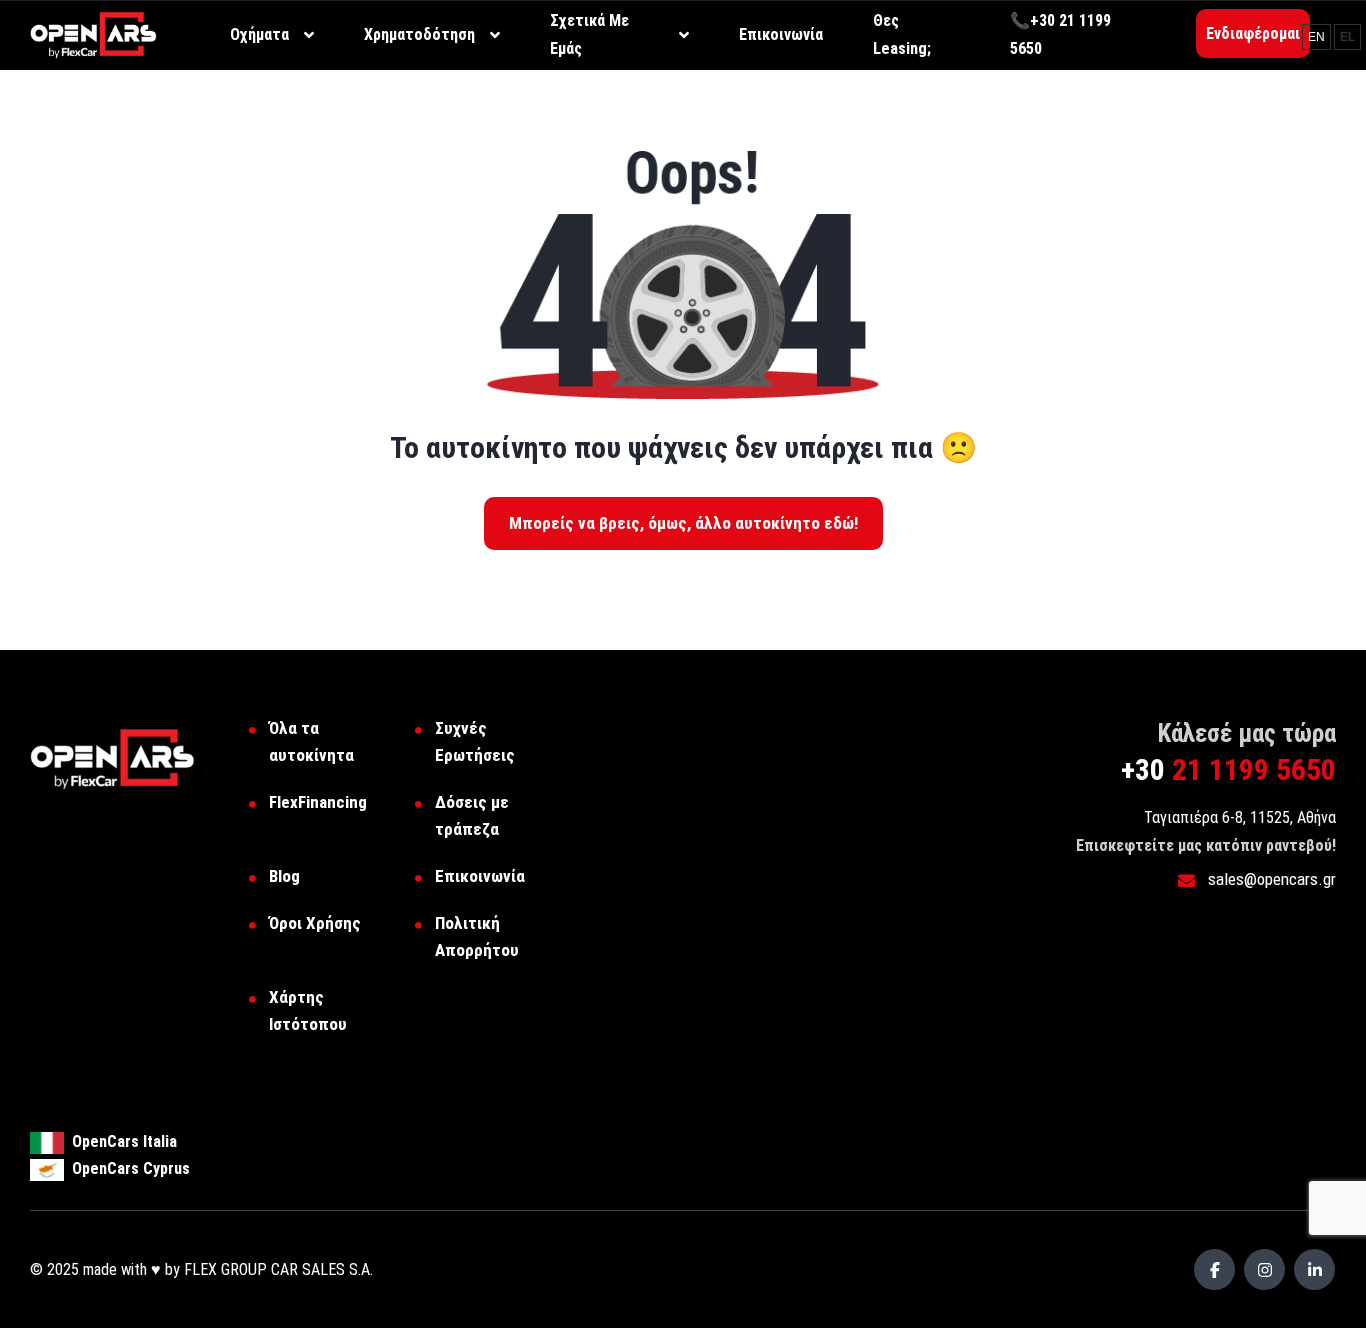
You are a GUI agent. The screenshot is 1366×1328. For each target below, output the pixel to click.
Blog (284, 876)
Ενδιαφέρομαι (1253, 33)
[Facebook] (1214, 1269)
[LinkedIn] (1314, 1269)
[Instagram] (1264, 1269)
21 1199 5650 (1228, 769)
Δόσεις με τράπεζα (472, 815)
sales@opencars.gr (1270, 879)
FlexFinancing (318, 802)
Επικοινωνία (480, 876)
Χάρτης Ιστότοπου (308, 1010)
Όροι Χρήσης (315, 923)
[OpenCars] (93, 33)
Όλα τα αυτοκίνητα (311, 741)
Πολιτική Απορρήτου (477, 936)
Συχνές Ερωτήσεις (475, 741)
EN (1316, 37)
